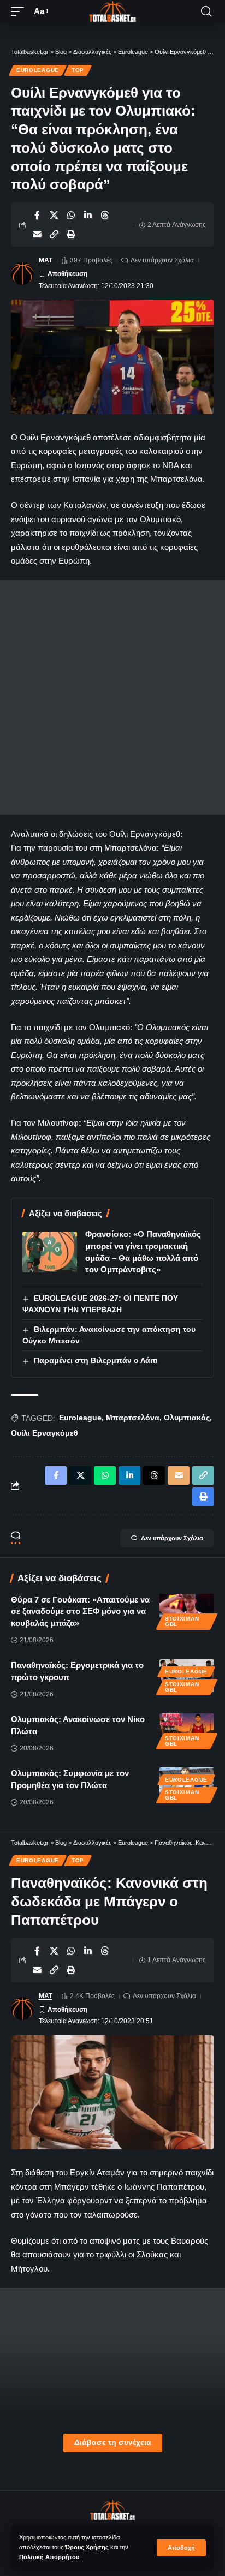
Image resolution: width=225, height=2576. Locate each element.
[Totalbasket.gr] (112, 11)
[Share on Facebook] (37, 215)
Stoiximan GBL (182, 1621)
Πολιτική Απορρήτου (49, 2557)
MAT (46, 260)
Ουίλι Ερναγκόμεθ (45, 1433)
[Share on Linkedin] (88, 215)
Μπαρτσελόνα (133, 1418)
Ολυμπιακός (187, 1418)
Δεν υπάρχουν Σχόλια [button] (172, 1538)
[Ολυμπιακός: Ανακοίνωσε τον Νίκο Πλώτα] (187, 1730)
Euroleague (38, 70)
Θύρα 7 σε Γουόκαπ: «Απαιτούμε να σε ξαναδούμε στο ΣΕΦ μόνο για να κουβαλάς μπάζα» (80, 1612)
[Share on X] (54, 215)
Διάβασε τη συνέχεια (113, 2443)
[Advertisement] (112, 697)
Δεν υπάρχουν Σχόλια (162, 260)
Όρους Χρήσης (87, 2547)
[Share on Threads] (105, 215)
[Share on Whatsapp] (71, 215)
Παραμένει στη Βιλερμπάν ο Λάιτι (96, 1360)
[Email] (37, 234)
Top (78, 70)
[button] (181, 2548)
